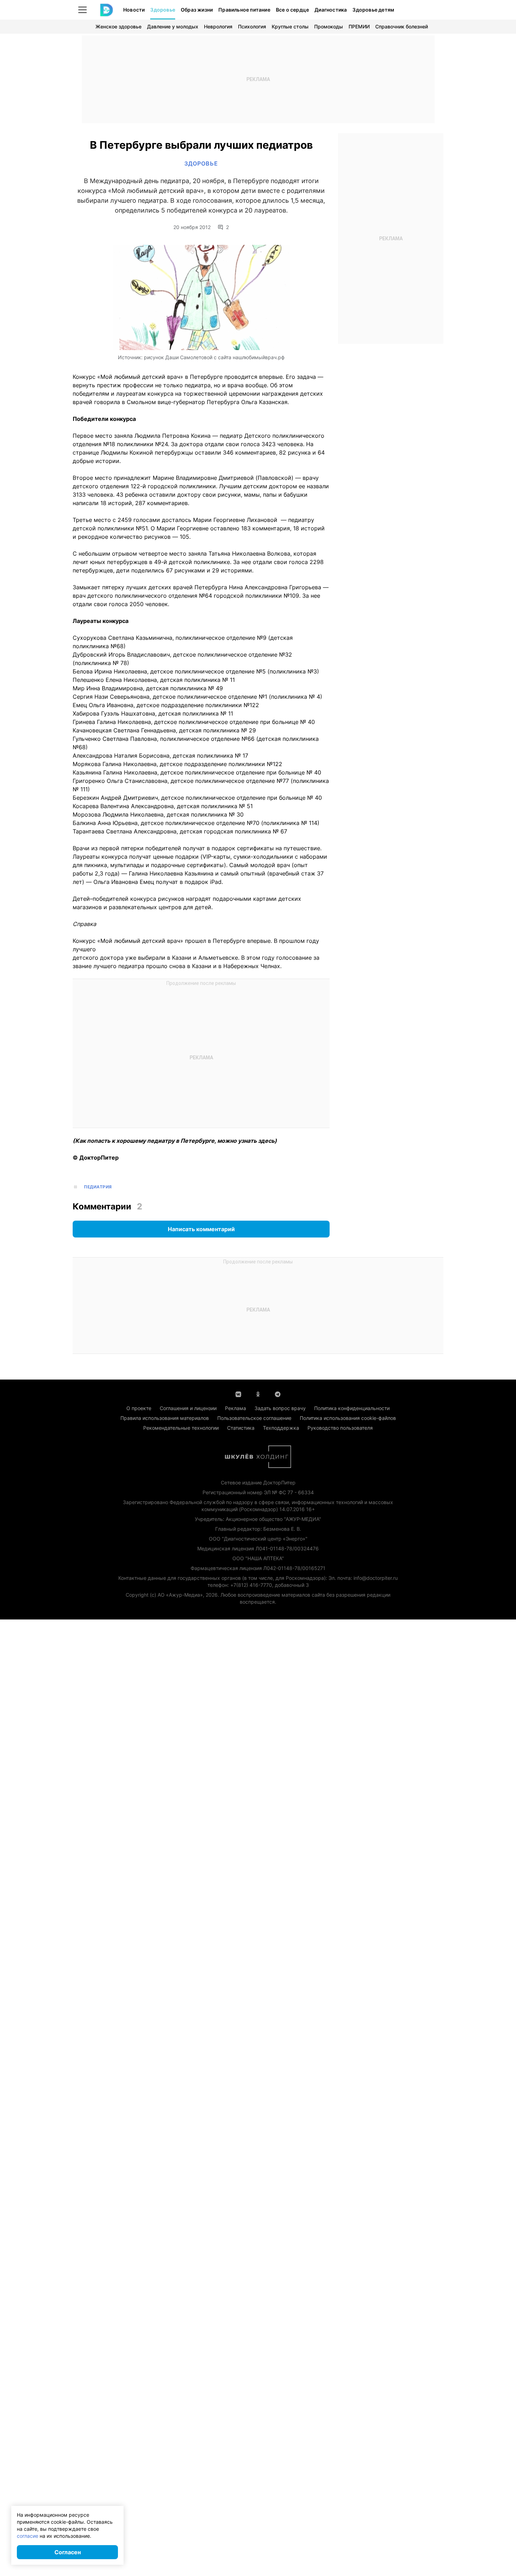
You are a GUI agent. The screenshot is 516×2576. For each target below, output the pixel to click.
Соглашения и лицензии (188, 1408)
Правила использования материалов (165, 1418)
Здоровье (163, 10)
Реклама (236, 1408)
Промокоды (329, 26)
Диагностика (331, 10)
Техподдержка (281, 1428)
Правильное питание (244, 10)
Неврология (218, 26)
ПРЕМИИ (359, 26)
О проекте (139, 1408)
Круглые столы (290, 26)
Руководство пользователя (340, 1428)
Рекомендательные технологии (181, 1428)
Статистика (241, 1428)
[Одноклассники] (258, 1394)
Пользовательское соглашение (254, 1418)
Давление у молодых (173, 26)
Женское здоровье (118, 26)
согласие (28, 2536)
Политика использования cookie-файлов (348, 1418)
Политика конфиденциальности (352, 1408)
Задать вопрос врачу (280, 1408)
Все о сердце (292, 10)
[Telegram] (278, 1394)
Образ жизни (197, 10)
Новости (134, 10)
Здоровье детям (373, 10)
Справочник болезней (402, 26)
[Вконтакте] (238, 1394)
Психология (252, 26)
